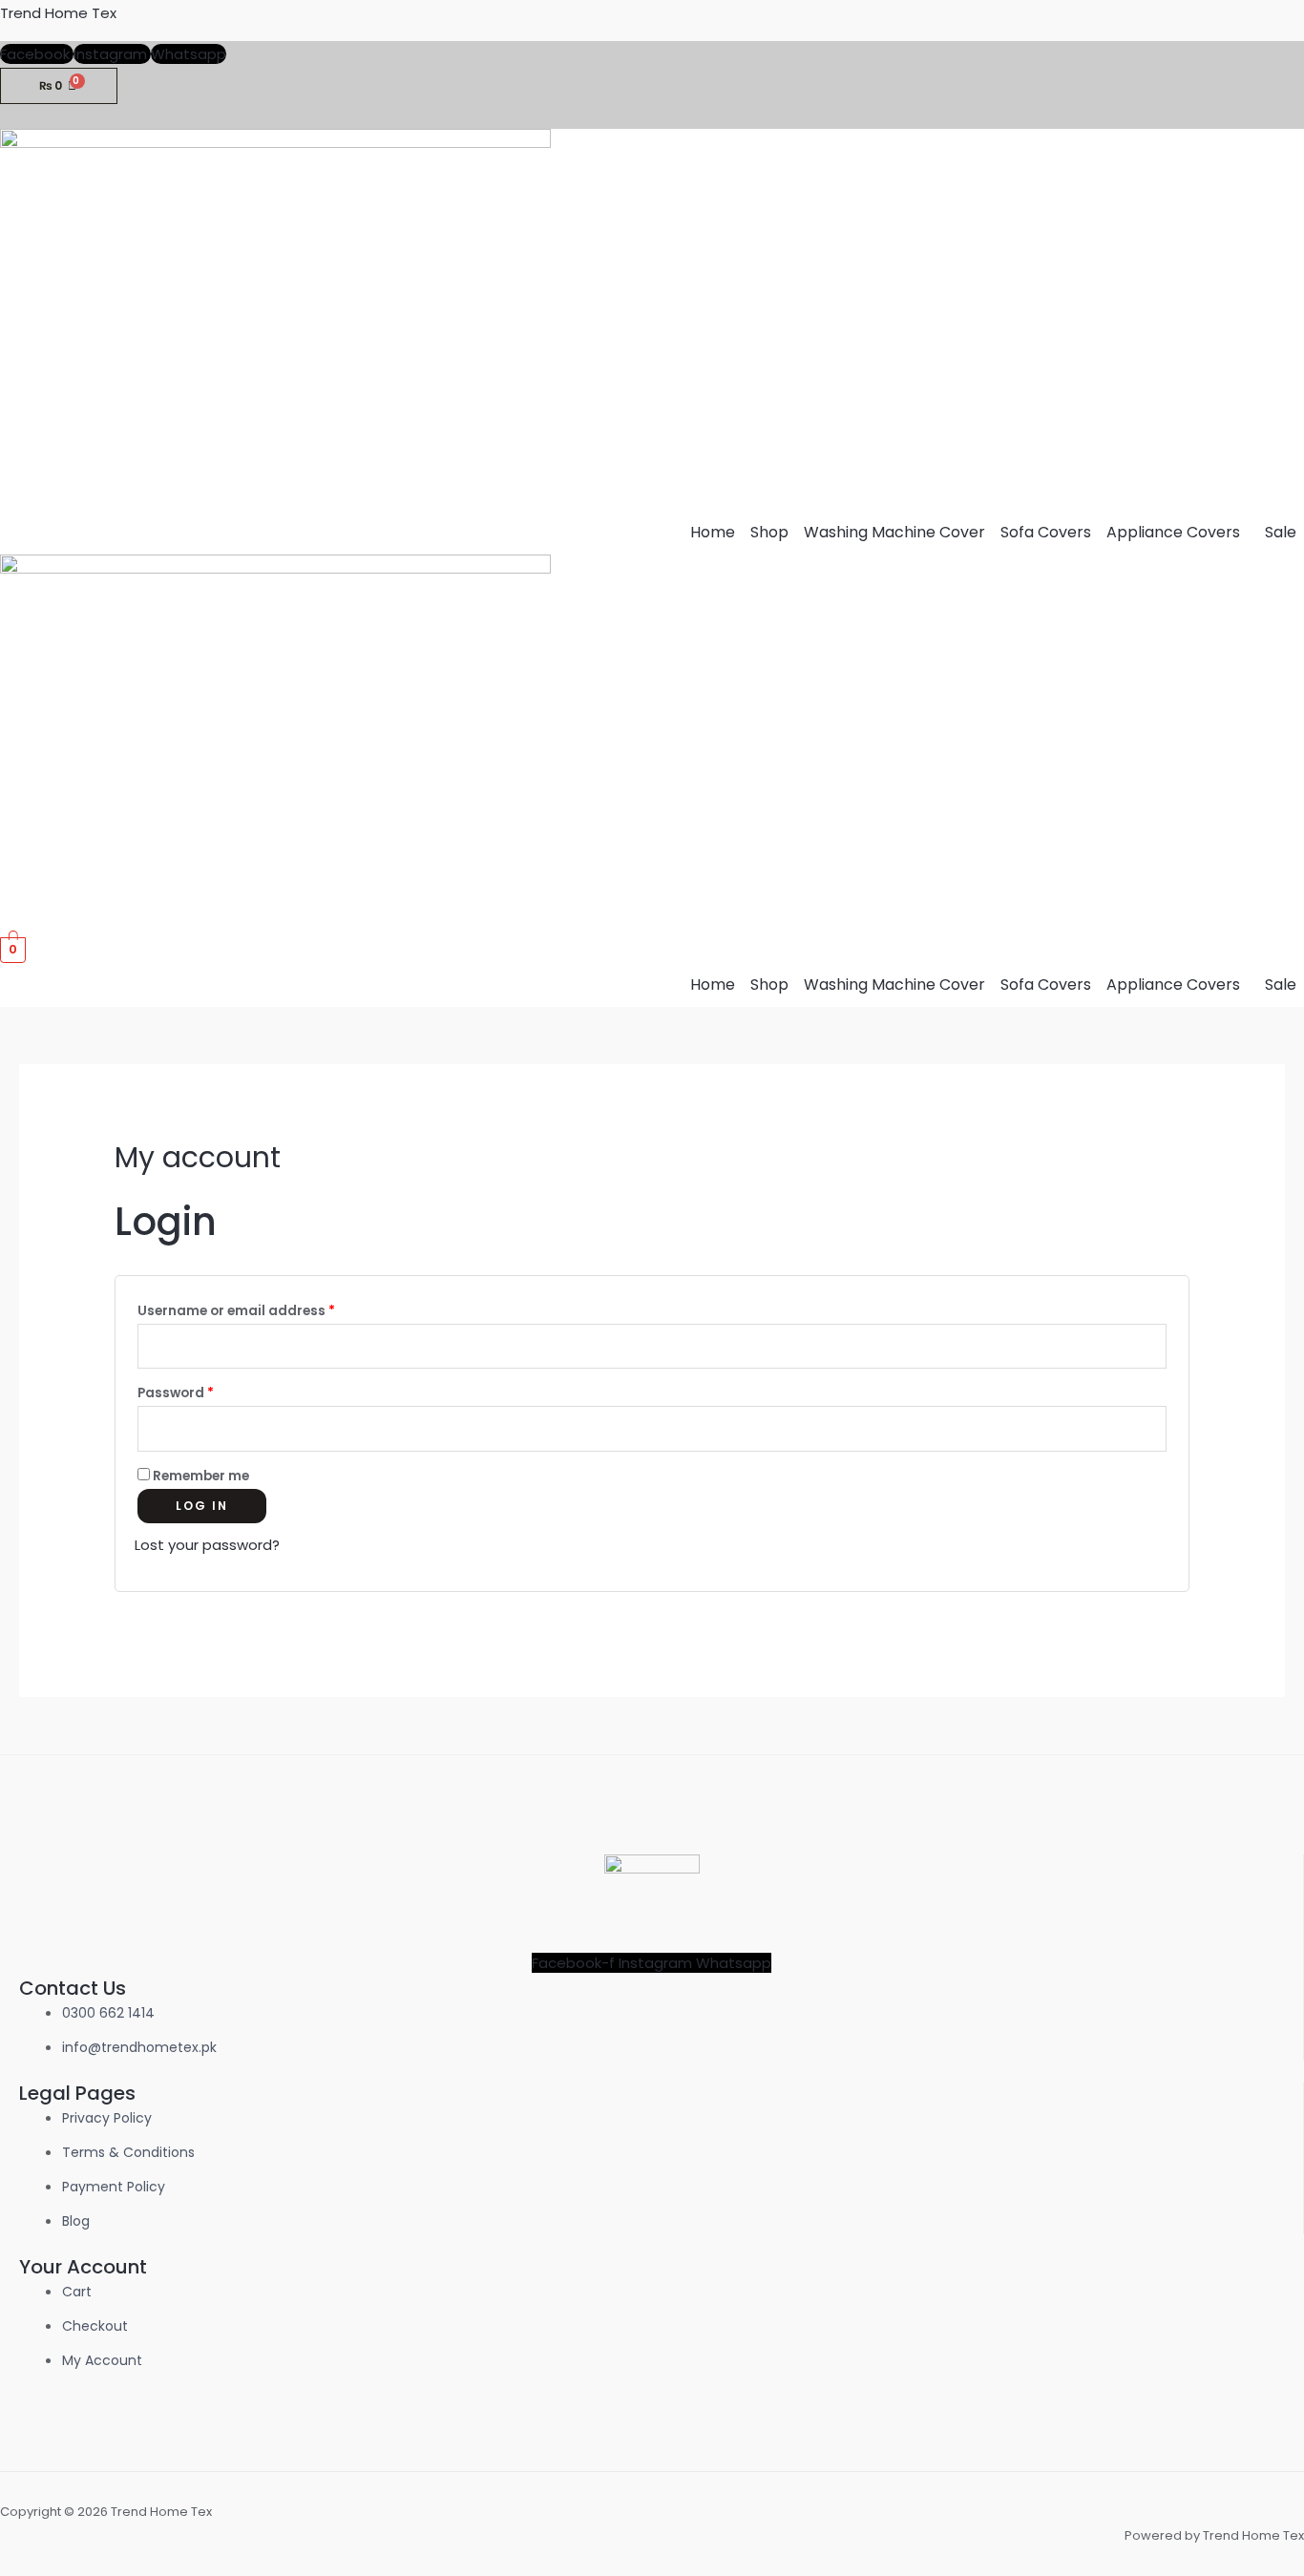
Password (206, 1391)
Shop (769, 532)
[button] (1178, 533)
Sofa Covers (1046, 532)
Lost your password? (207, 1545)
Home (713, 532)
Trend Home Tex (58, 13)
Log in (202, 1506)
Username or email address (266, 1309)
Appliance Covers (1173, 532)
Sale (1281, 532)
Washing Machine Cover (894, 532)
